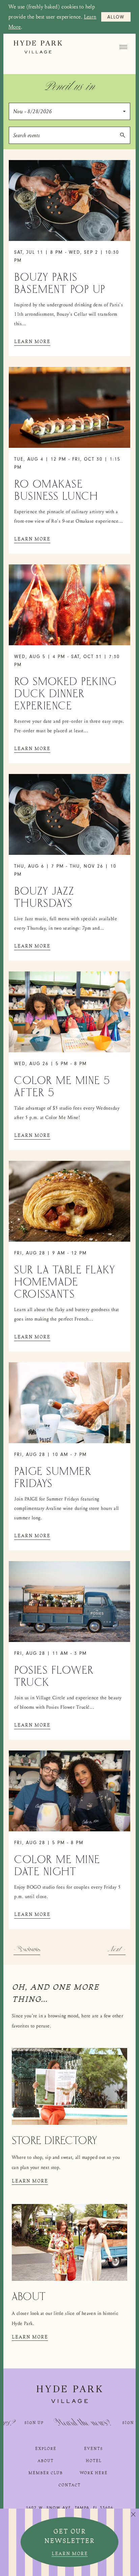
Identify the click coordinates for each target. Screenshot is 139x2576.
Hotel (94, 2461)
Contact (69, 2485)
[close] (133, 2515)
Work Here (94, 2473)
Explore (46, 2449)
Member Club (46, 2473)
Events (93, 2449)
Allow (116, 18)
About (46, 2461)
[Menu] (123, 47)
